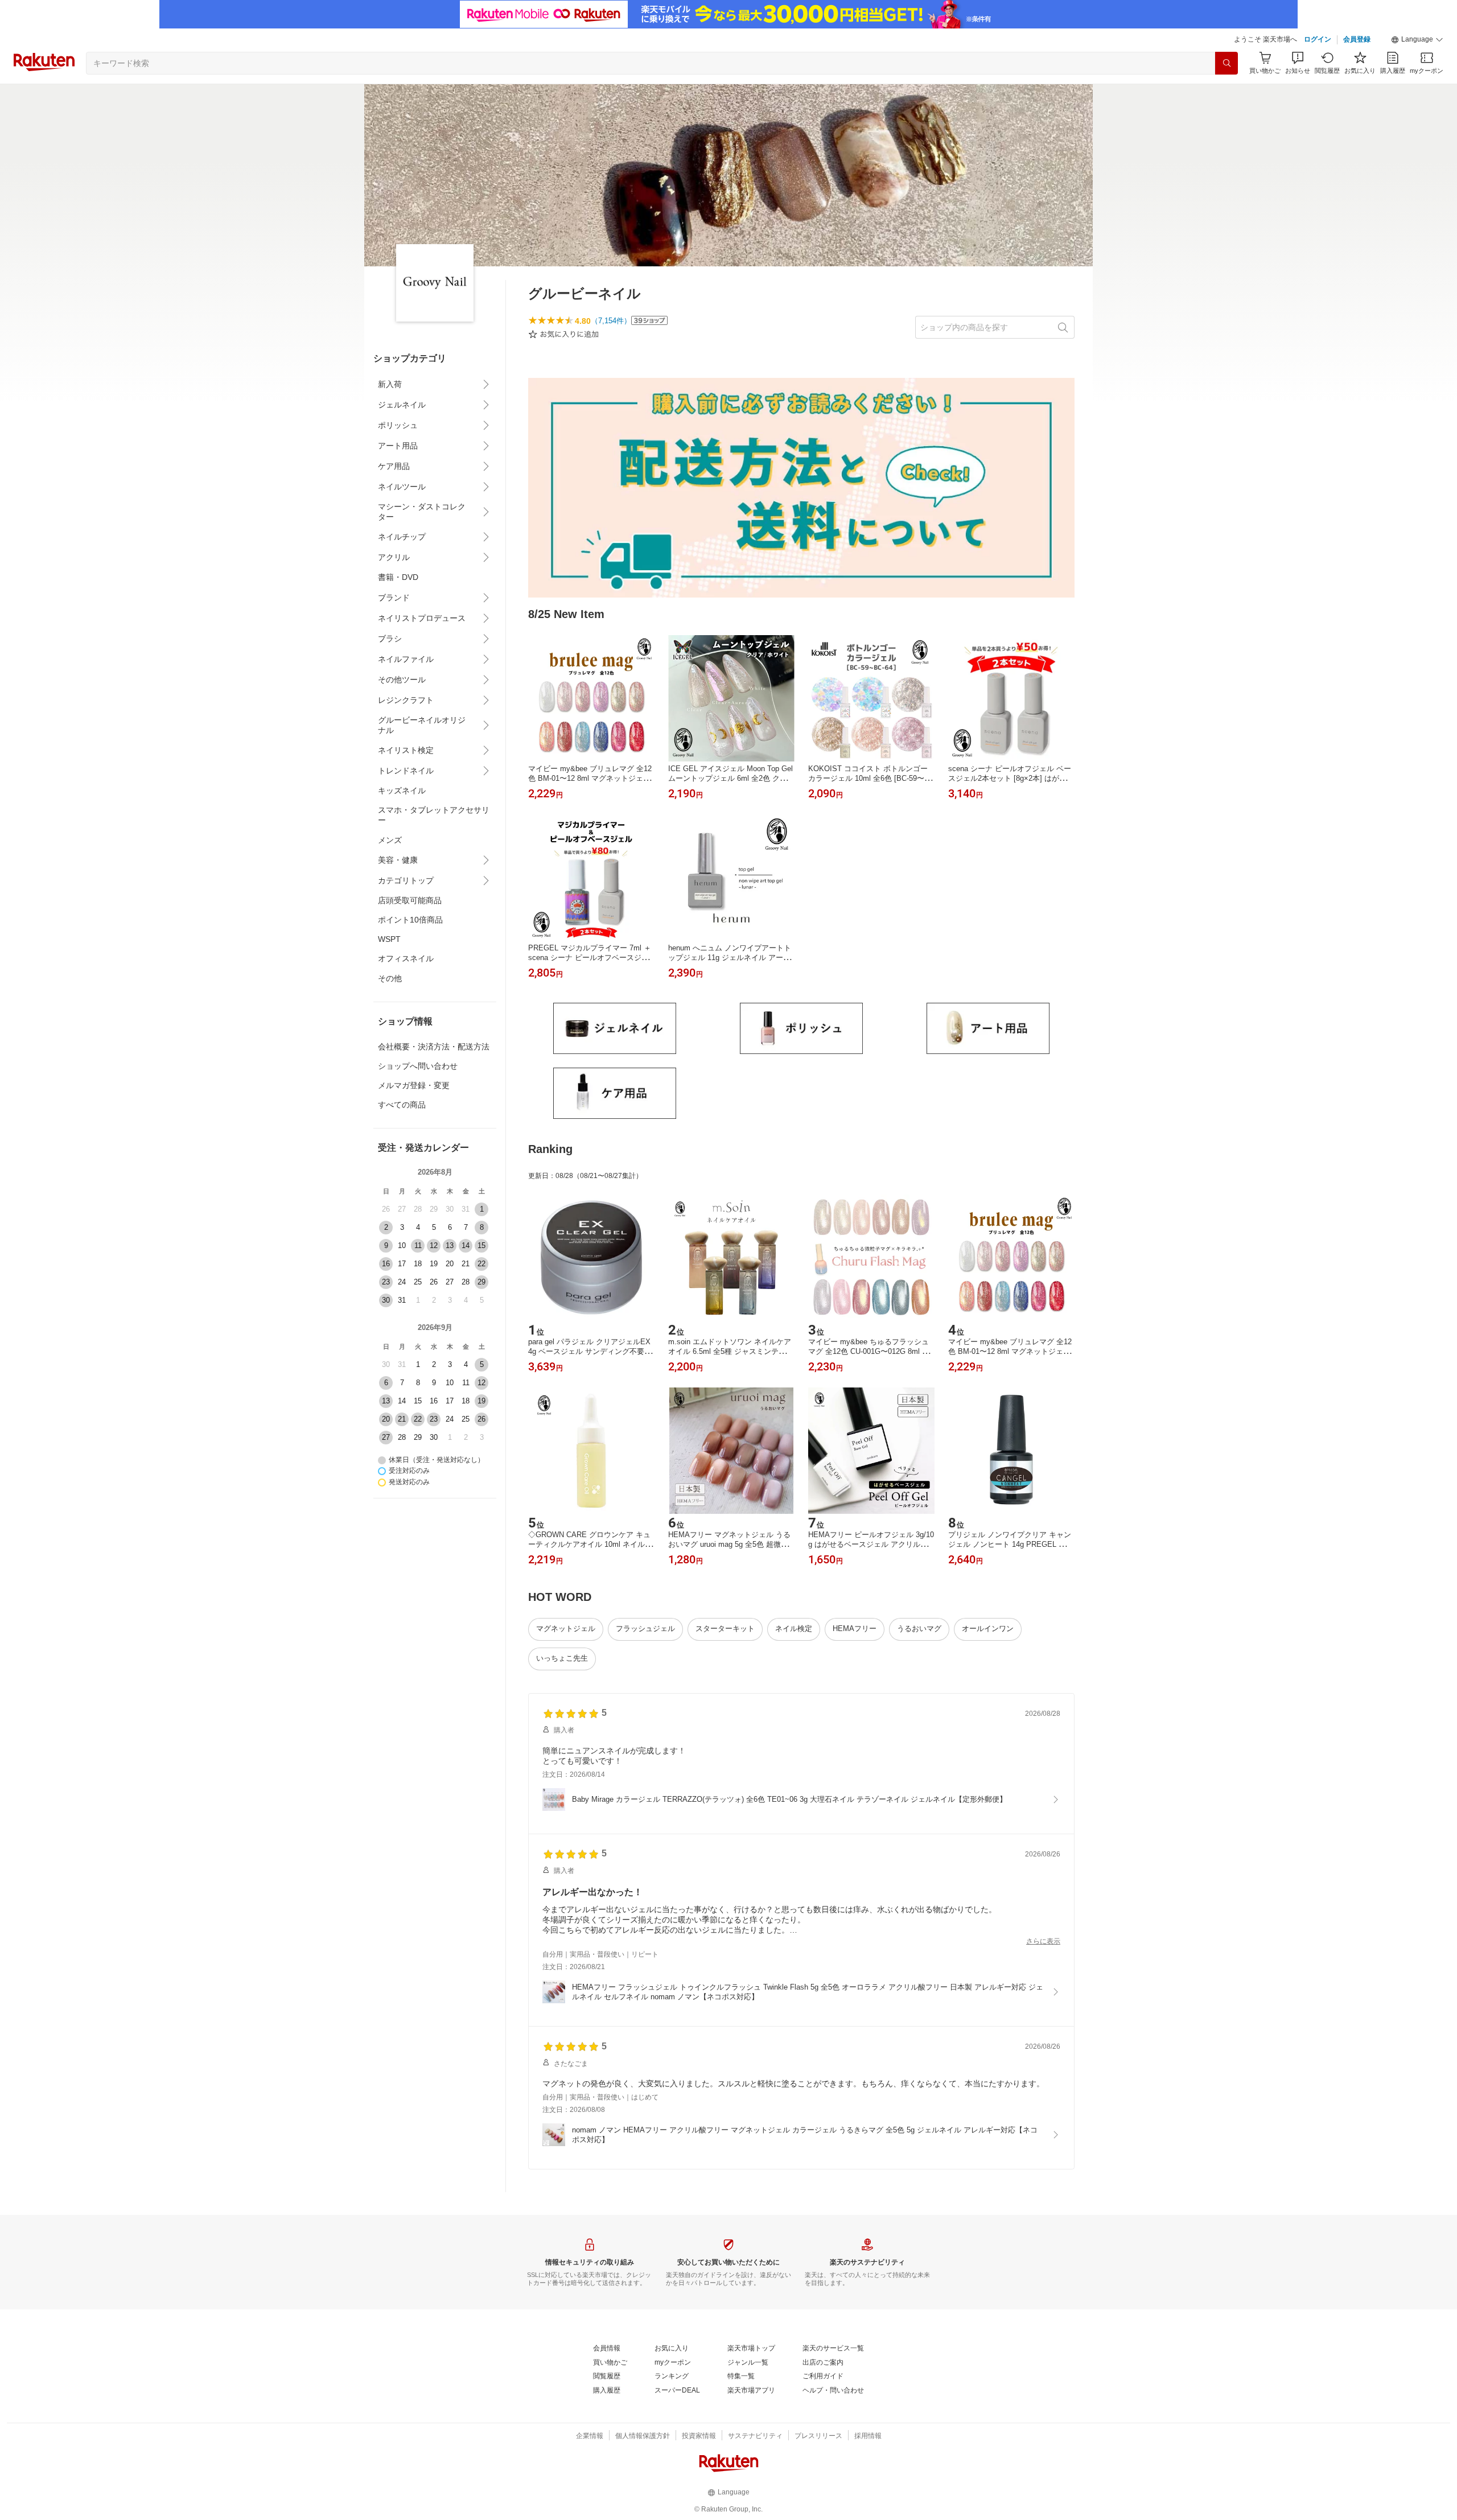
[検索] (1226, 63)
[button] (1417, 40)
